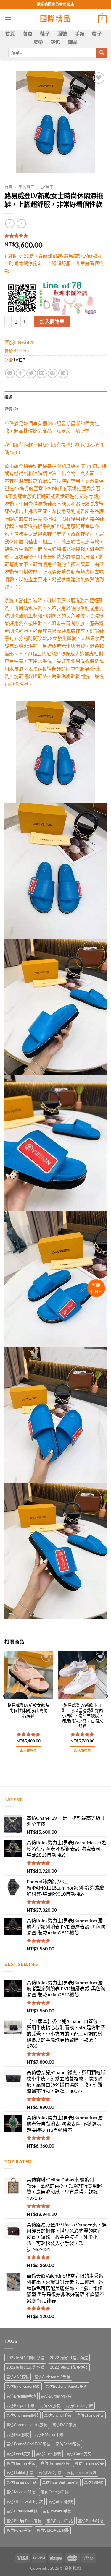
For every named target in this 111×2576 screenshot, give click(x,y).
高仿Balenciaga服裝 (23, 2386)
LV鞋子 (47, 187)
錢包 (55, 42)
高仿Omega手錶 (55, 2492)
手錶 (80, 34)
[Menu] (8, 19)
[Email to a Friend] (42, 373)
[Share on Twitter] (31, 373)
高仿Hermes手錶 (21, 2463)
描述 (8, 397)
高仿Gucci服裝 (49, 2454)
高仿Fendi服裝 (68, 2444)
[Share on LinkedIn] (63, 373)
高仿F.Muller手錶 (49, 2434)
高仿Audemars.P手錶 (52, 2377)
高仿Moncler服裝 (21, 2492)
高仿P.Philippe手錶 (22, 2511)
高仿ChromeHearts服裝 (27, 2425)
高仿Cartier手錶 (79, 2405)
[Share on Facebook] (21, 373)
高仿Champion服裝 (22, 2415)
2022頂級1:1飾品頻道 (69, 2367)
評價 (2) (11, 409)
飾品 (73, 42)
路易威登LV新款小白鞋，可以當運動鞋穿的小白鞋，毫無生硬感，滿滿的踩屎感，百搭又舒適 (83, 1716)
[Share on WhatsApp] (10, 373)
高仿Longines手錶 (21, 2482)
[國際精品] (55, 19)
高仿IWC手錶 (50, 2473)
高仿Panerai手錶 (57, 2511)
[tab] (55, 397)
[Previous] (4, 1708)
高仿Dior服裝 (18, 2434)
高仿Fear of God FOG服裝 (28, 2444)
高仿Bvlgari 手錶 (20, 2405)
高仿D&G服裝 (64, 2425)
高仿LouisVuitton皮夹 (60, 2482)
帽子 (97, 34)
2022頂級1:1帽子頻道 (69, 2358)
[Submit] (102, 53)
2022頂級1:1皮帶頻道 (25, 2367)
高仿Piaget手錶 (60, 2521)
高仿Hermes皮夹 (89, 2463)
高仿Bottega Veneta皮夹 (66, 2386)
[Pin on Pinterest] (53, 373)
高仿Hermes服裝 (55, 2463)
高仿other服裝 (61, 2502)
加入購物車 (52, 321)
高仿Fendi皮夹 (18, 2454)
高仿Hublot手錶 (20, 2473)
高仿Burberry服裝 (56, 2396)
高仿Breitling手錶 (21, 2396)
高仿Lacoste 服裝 (82, 2473)
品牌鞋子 (27, 187)
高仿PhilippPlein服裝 (24, 2521)
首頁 (10, 34)
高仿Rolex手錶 (19, 2530)
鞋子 (45, 34)
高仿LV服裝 (94, 2482)
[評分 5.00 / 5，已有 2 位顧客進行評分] (55, 236)
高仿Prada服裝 (91, 2521)
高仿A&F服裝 (18, 2377)
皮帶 (38, 42)
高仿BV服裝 (50, 2405)
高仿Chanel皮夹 (90, 2415)
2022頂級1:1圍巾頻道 (25, 2358)
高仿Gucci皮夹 (79, 2454)
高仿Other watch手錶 (25, 2502)
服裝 (62, 34)
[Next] (107, 1708)
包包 (28, 34)
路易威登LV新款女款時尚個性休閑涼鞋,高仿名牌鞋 (28, 1710)
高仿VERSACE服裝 (53, 2530)
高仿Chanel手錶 (58, 2415)
